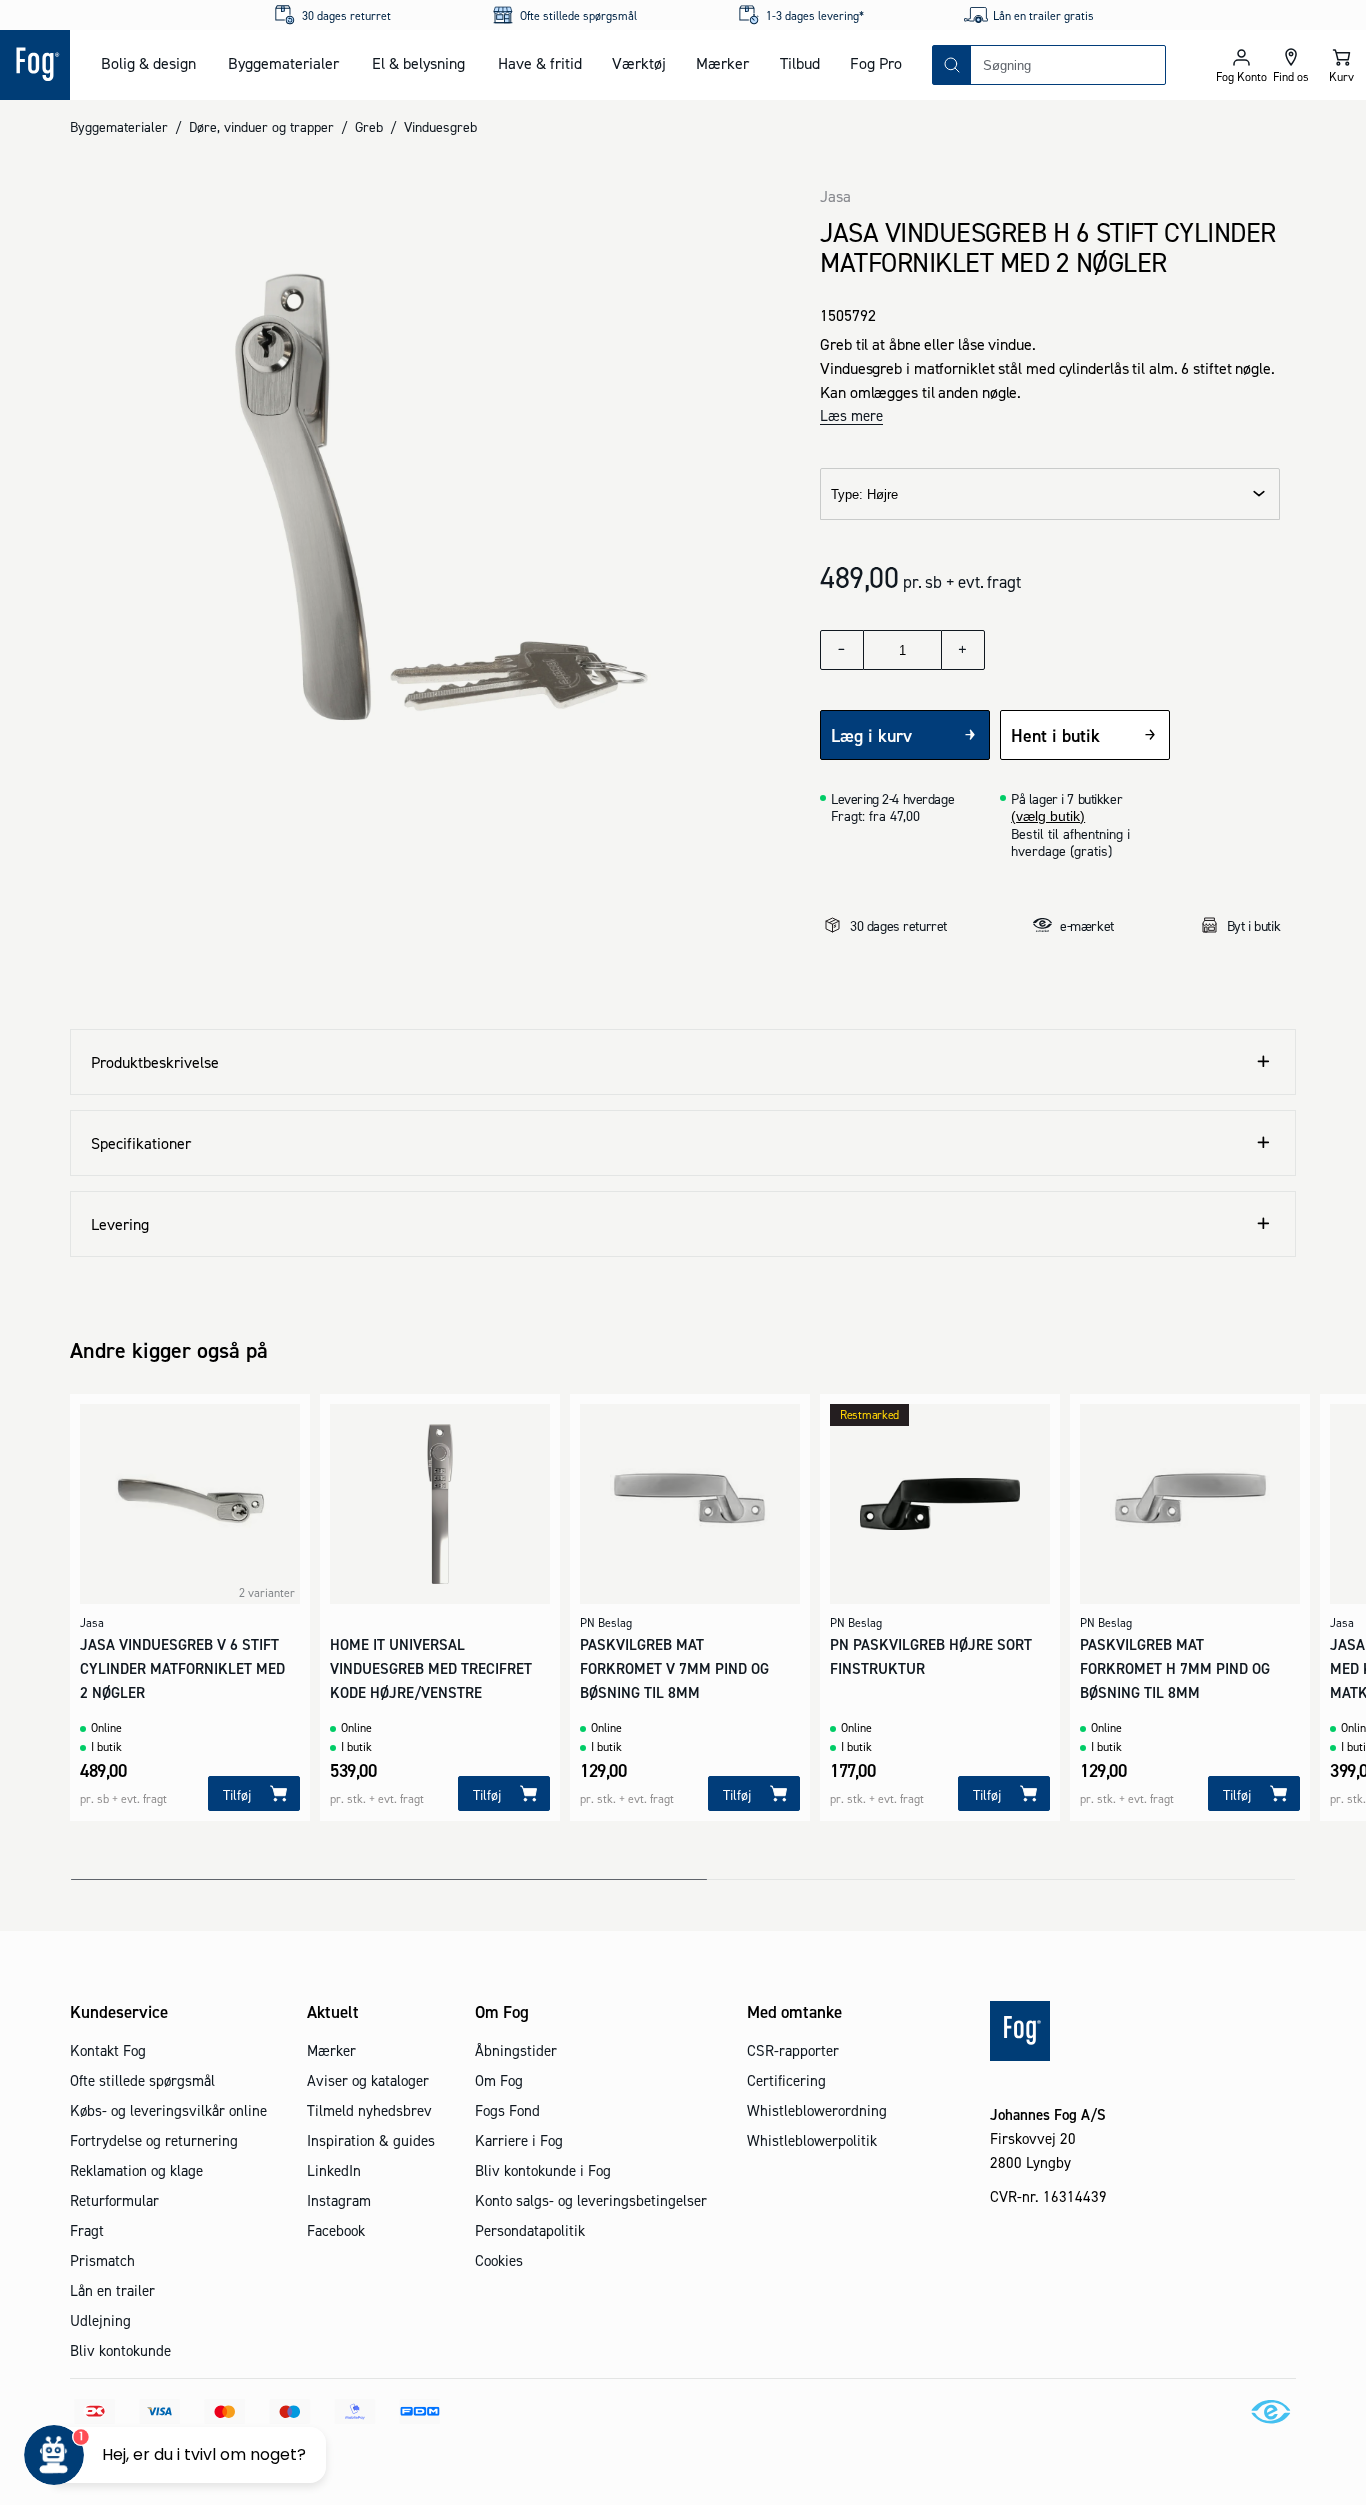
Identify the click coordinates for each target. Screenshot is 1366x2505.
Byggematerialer (283, 63)
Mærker (722, 63)
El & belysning (418, 63)
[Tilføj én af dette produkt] (963, 650)
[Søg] (952, 65)
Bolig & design (148, 63)
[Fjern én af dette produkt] (842, 650)
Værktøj (639, 63)
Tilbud (800, 63)
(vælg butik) (1048, 816)
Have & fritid (540, 63)
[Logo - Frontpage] (35, 65)
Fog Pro (876, 63)
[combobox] (1068, 65)
